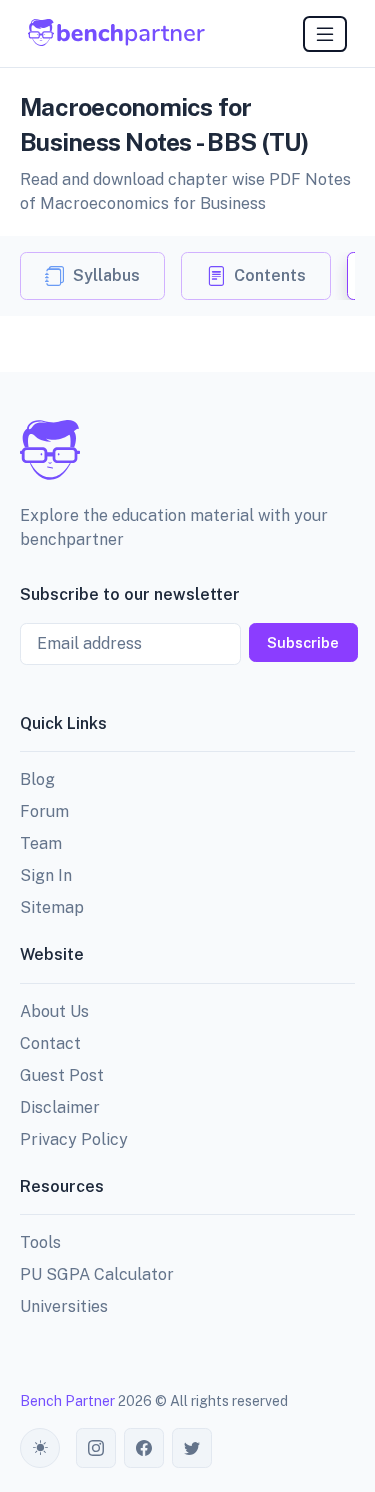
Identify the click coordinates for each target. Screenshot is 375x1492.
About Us (54, 1011)
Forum (44, 811)
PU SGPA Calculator (97, 1274)
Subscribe (303, 642)
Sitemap (52, 907)
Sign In (46, 875)
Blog (37, 779)
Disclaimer (60, 1107)
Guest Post (62, 1075)
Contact (50, 1043)
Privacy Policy (74, 1139)
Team (41, 843)
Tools (40, 1242)
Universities (64, 1306)
